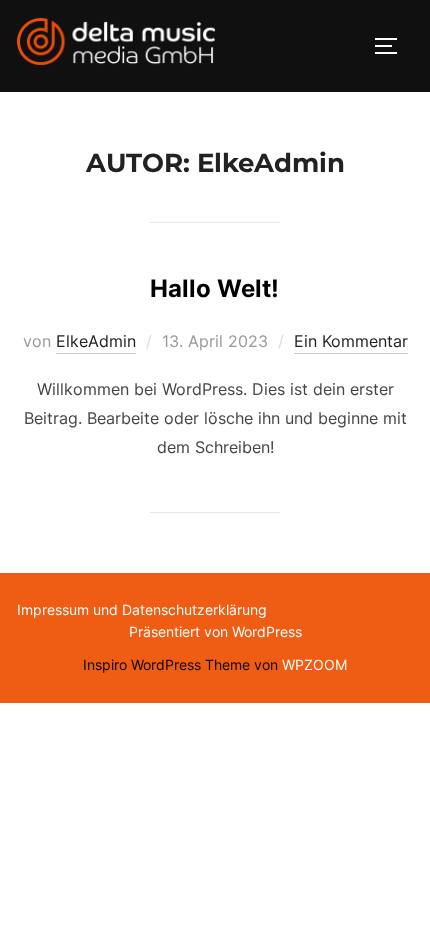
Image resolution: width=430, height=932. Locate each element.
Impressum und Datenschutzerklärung (142, 609)
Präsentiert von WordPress (215, 631)
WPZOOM (314, 664)
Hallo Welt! (214, 288)
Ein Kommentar (351, 341)
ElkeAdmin (96, 341)
